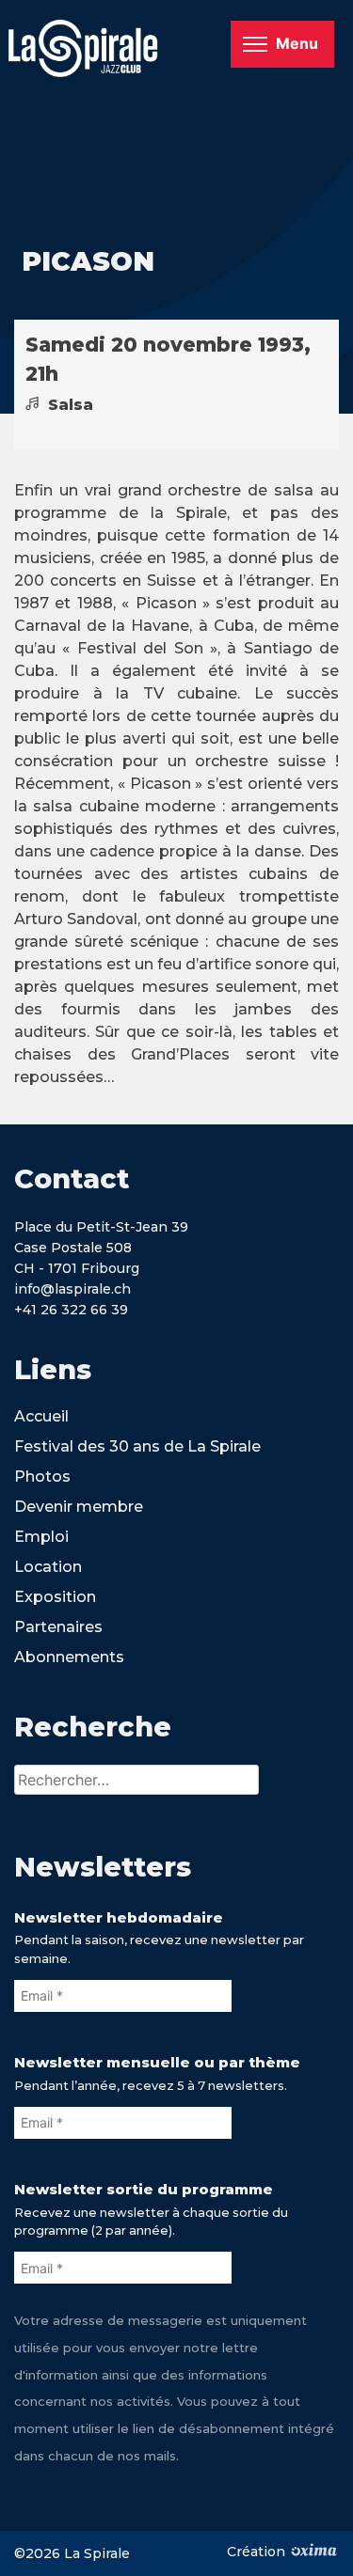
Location (48, 1567)
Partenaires (58, 1627)
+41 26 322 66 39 (71, 1310)
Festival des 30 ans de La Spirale (137, 1446)
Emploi (41, 1537)
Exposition (55, 1597)
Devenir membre (79, 1507)
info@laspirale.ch (72, 1289)
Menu (297, 43)
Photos (42, 1476)
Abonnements (69, 1657)
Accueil (41, 1416)
